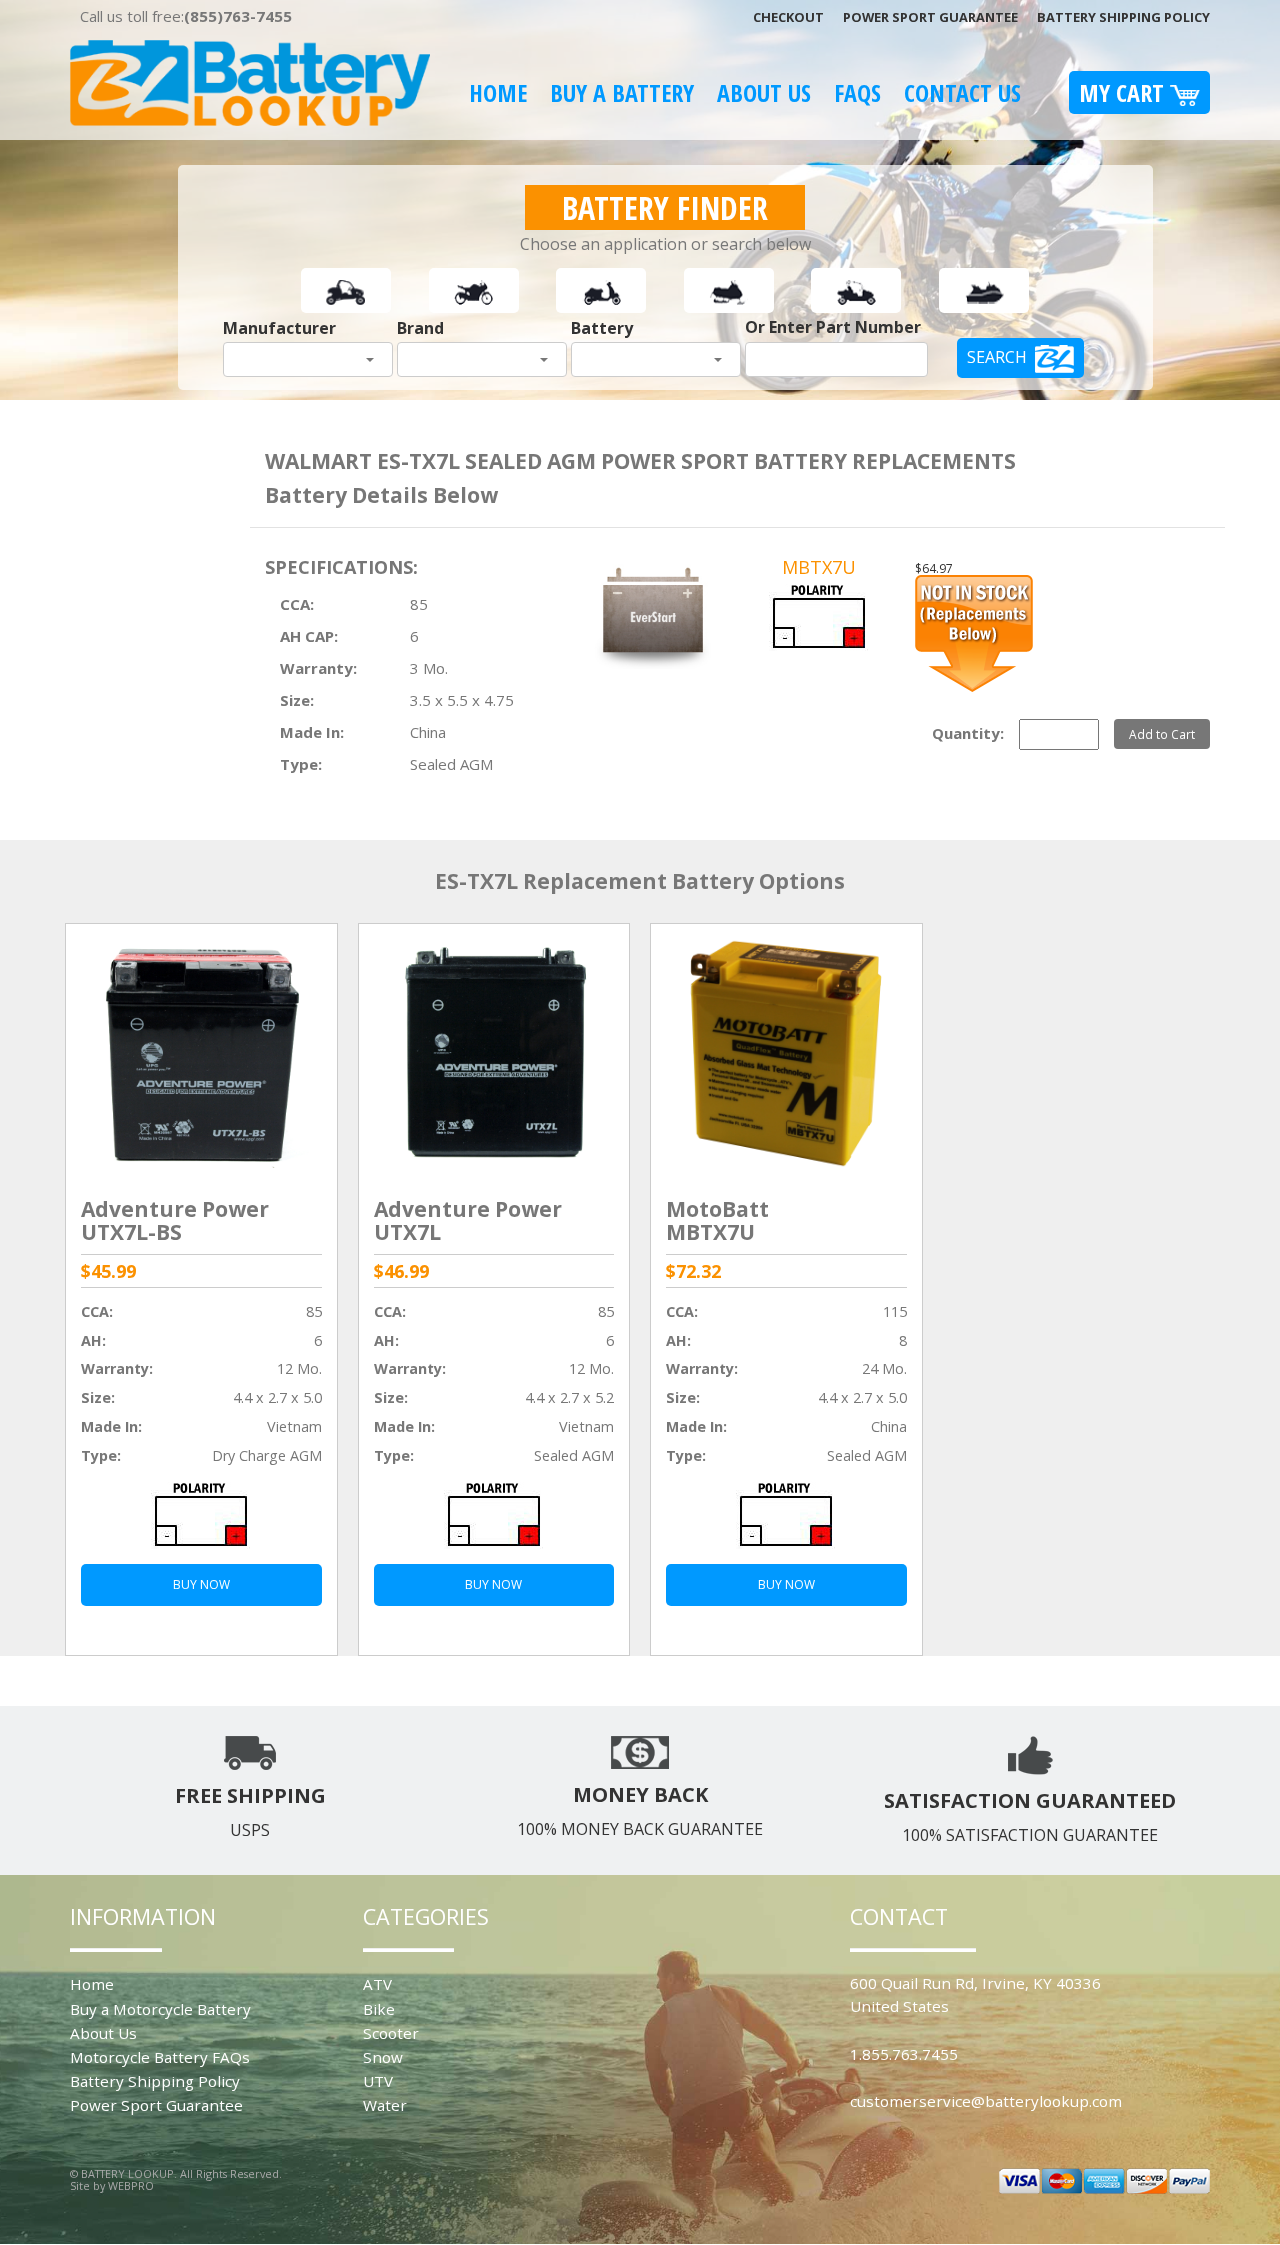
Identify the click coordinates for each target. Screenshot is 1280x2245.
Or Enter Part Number (833, 327)
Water (385, 2105)
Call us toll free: (186, 16)
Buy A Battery (622, 92)
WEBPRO (131, 2185)
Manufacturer (279, 328)
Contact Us (962, 92)
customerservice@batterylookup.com (986, 2101)
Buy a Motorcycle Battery (160, 2009)
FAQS (857, 92)
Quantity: (968, 733)
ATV (377, 1984)
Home (498, 92)
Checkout (788, 17)
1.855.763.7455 (904, 2054)
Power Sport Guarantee (930, 17)
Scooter (391, 2033)
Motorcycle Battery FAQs (160, 2057)
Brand (420, 328)
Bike (379, 2009)
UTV (378, 2081)
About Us (764, 92)
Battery (602, 328)
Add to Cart (1162, 734)
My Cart (1124, 92)
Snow (383, 2057)
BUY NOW (201, 1584)
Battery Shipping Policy (1123, 17)
